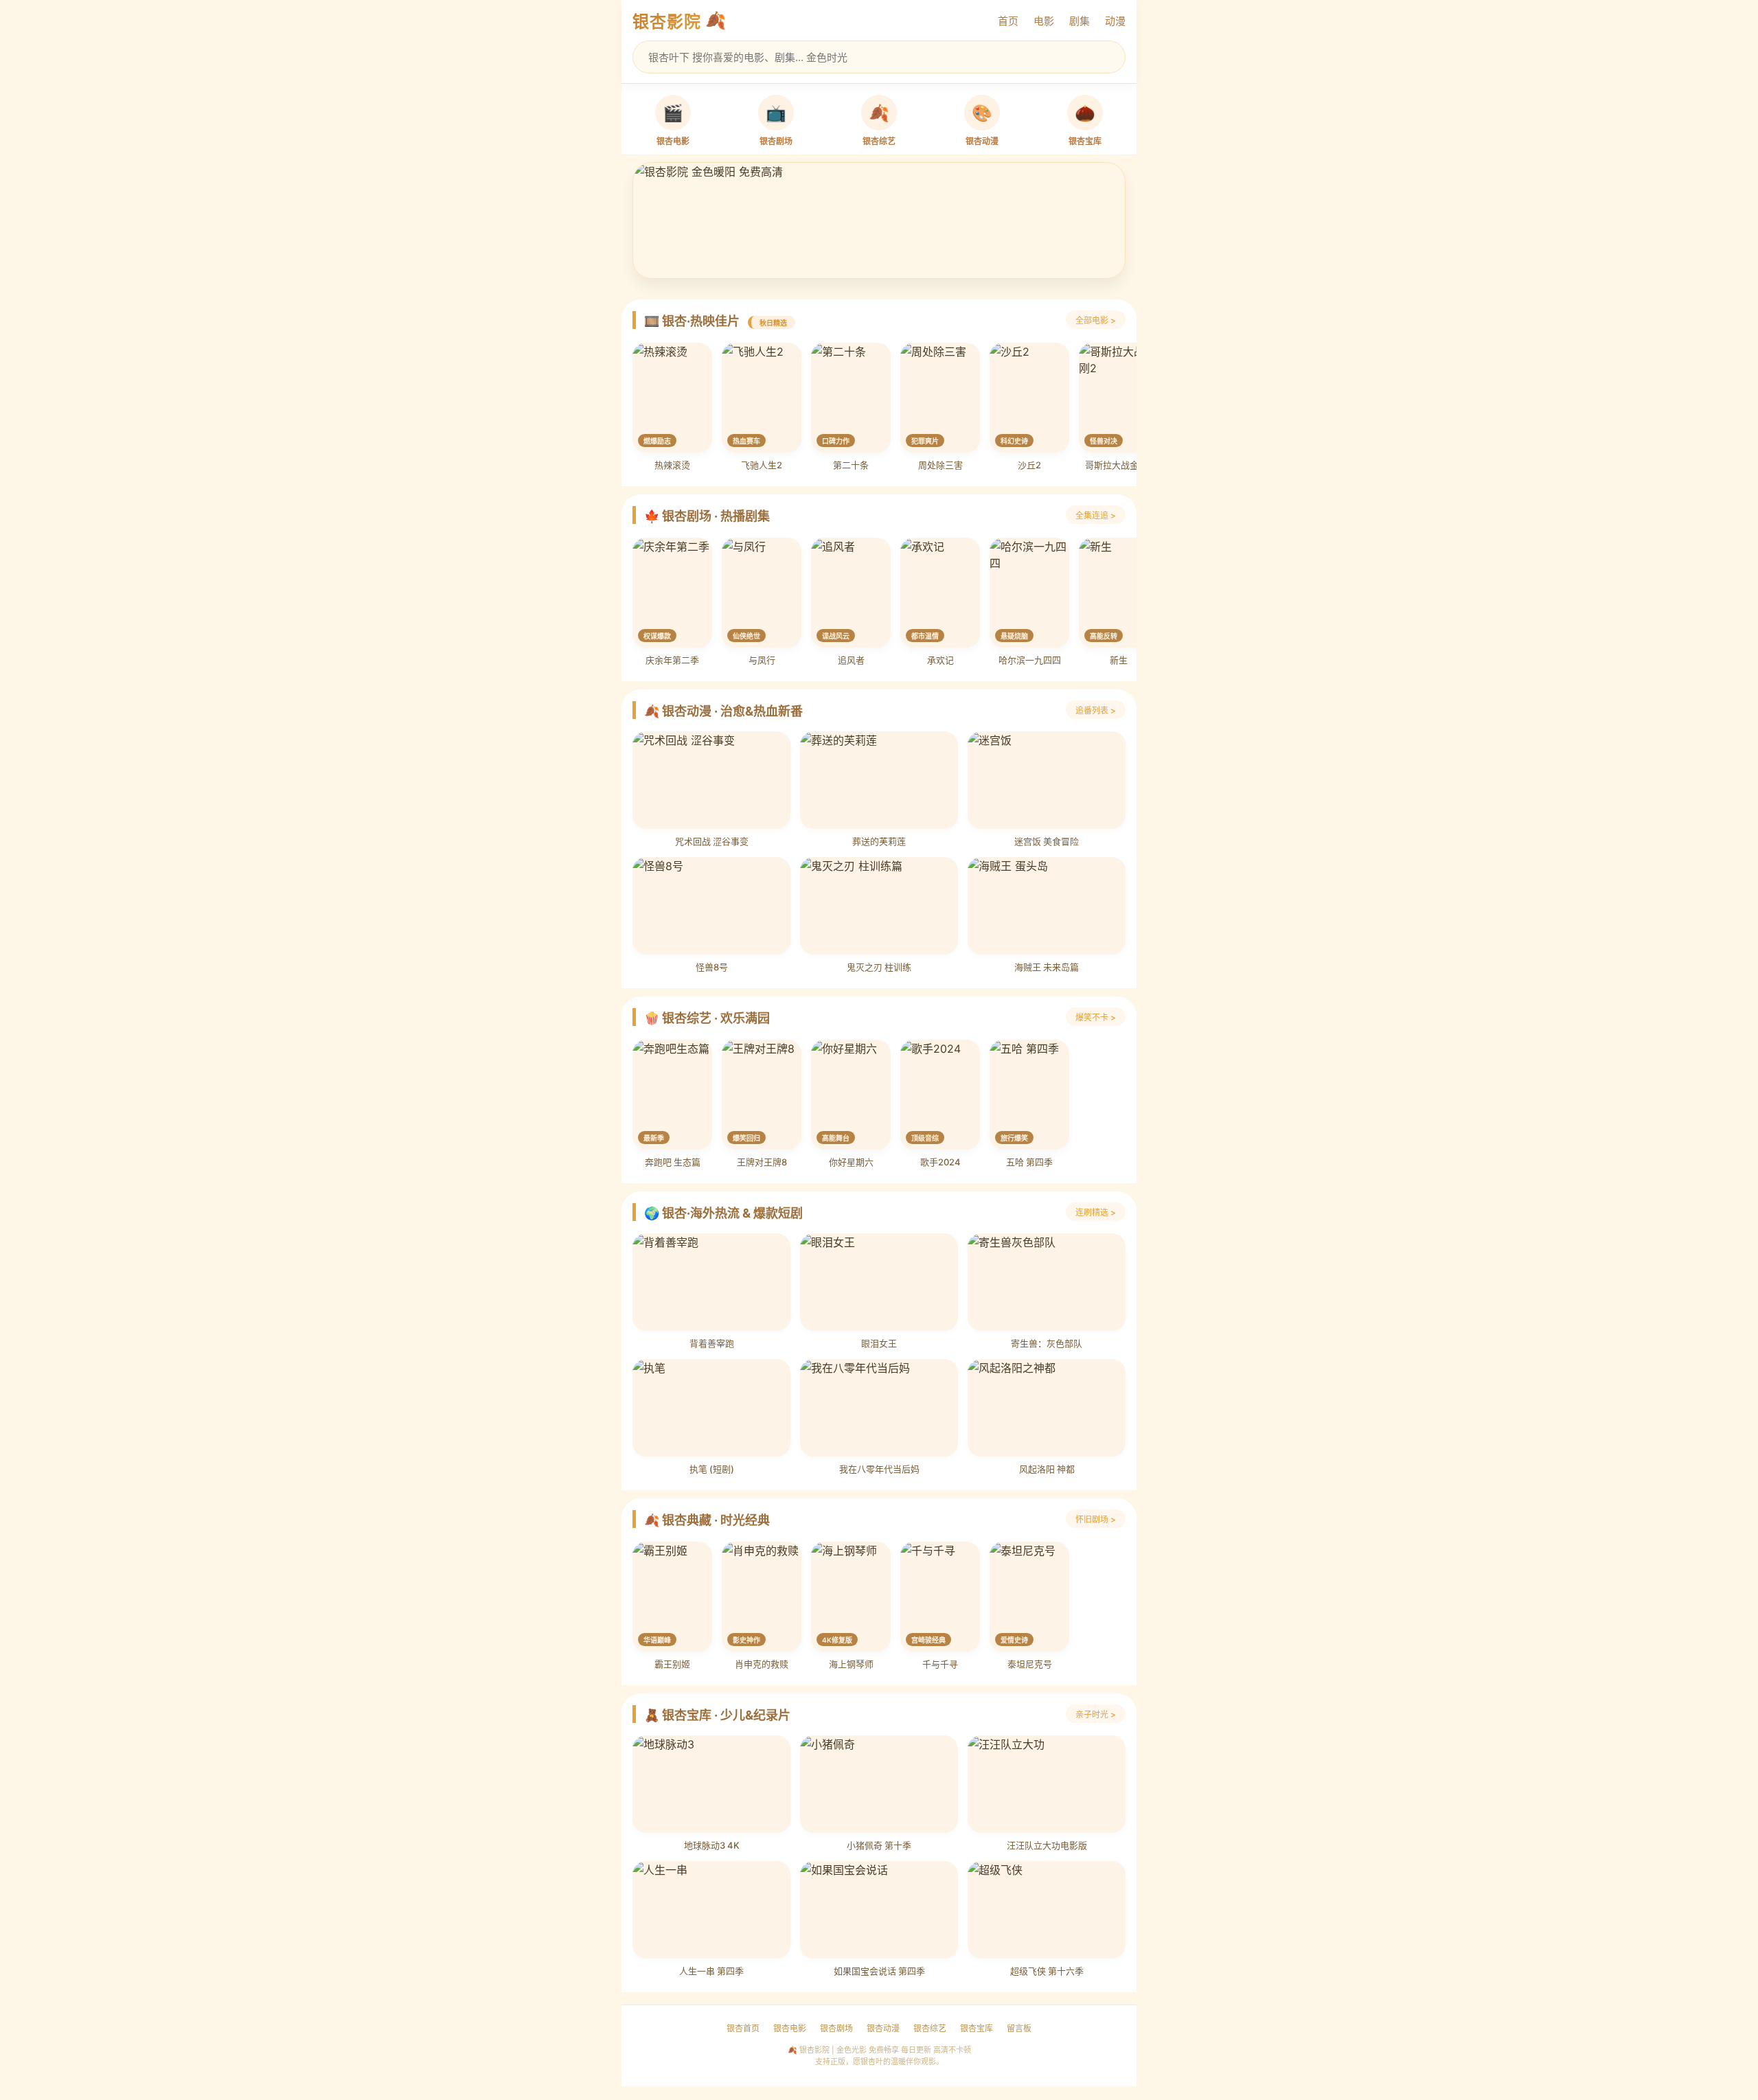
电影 (1044, 21)
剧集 (1080, 21)
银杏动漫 (883, 2028)
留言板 (1019, 2028)
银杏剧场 (836, 2028)
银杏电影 (790, 2028)
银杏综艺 (930, 2028)
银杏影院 (667, 22)
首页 (1008, 21)
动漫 (1115, 21)
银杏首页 (743, 2028)
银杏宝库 (977, 2028)
